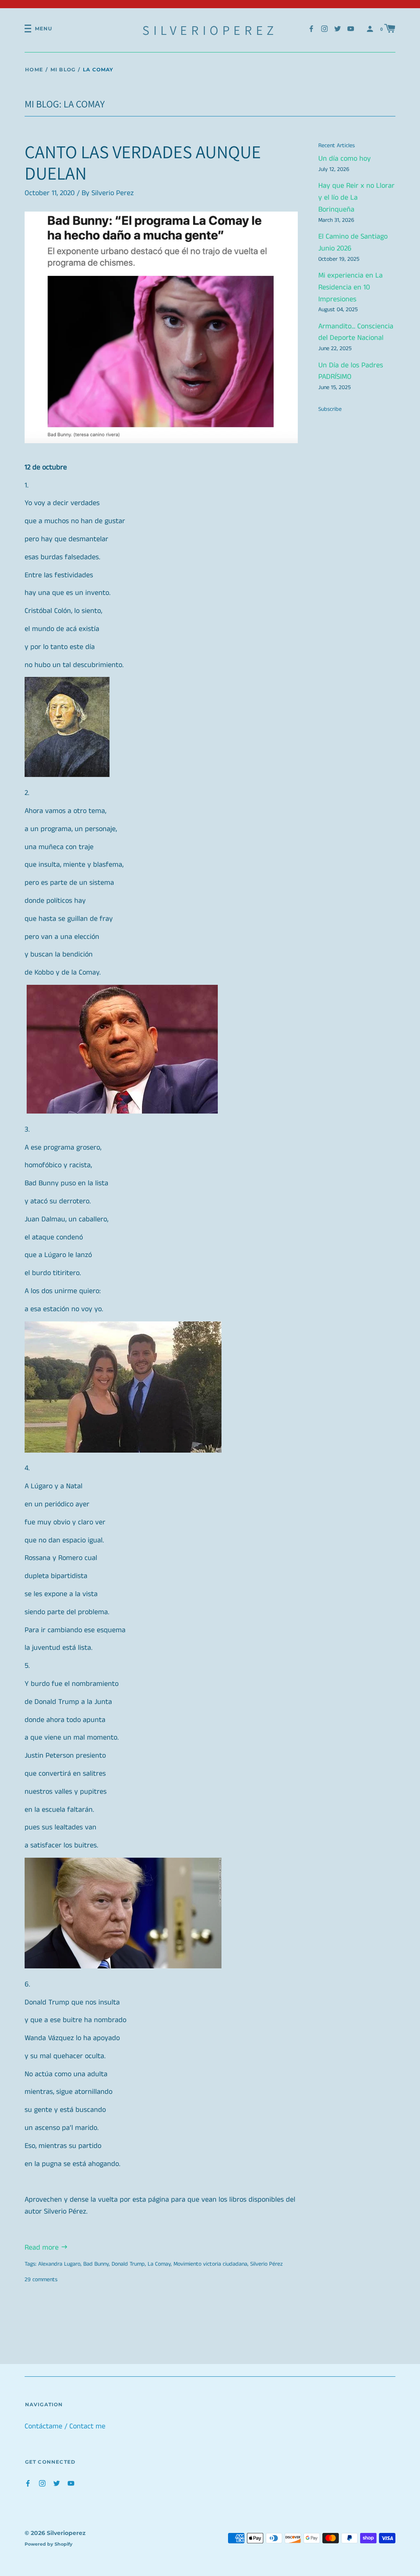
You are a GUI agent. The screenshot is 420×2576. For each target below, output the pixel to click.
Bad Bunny (96, 2264)
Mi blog (63, 69)
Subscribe (330, 409)
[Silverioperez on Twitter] (338, 28)
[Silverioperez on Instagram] (324, 28)
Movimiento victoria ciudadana (210, 2264)
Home (34, 69)
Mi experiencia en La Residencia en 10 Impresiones (350, 287)
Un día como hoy (345, 159)
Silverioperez (210, 30)
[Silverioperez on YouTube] (351, 28)
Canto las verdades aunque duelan (143, 163)
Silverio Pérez (266, 2264)
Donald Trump (128, 2264)
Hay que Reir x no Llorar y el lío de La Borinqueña (356, 198)
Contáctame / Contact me (65, 2426)
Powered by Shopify (49, 2544)
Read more (43, 2248)
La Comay (159, 2264)
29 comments (41, 2280)
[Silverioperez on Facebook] (311, 28)
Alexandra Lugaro (59, 2264)
